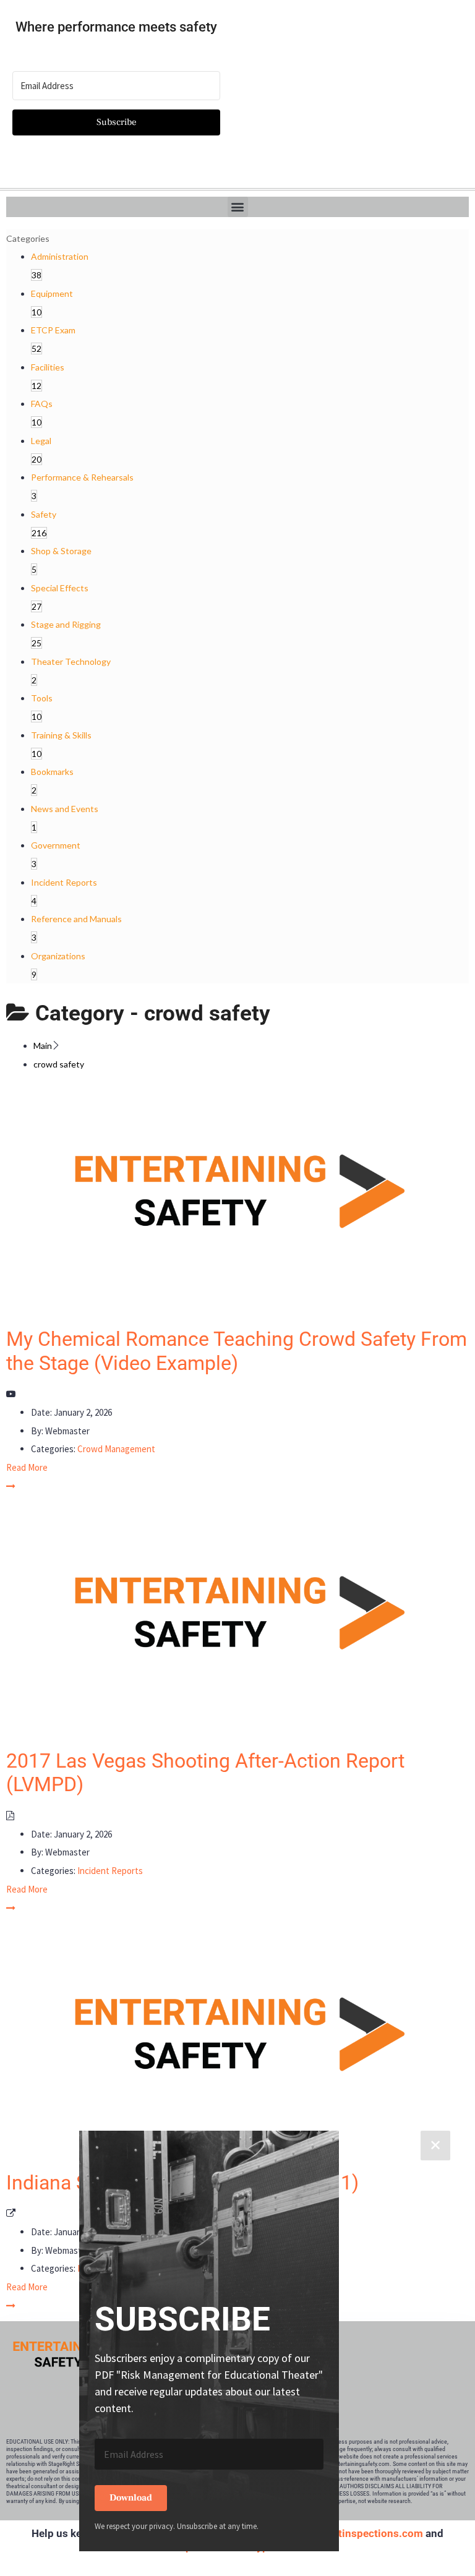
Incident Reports (110, 1871)
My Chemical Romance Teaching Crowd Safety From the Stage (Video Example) (237, 1351)
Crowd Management (116, 1449)
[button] (238, 207)
